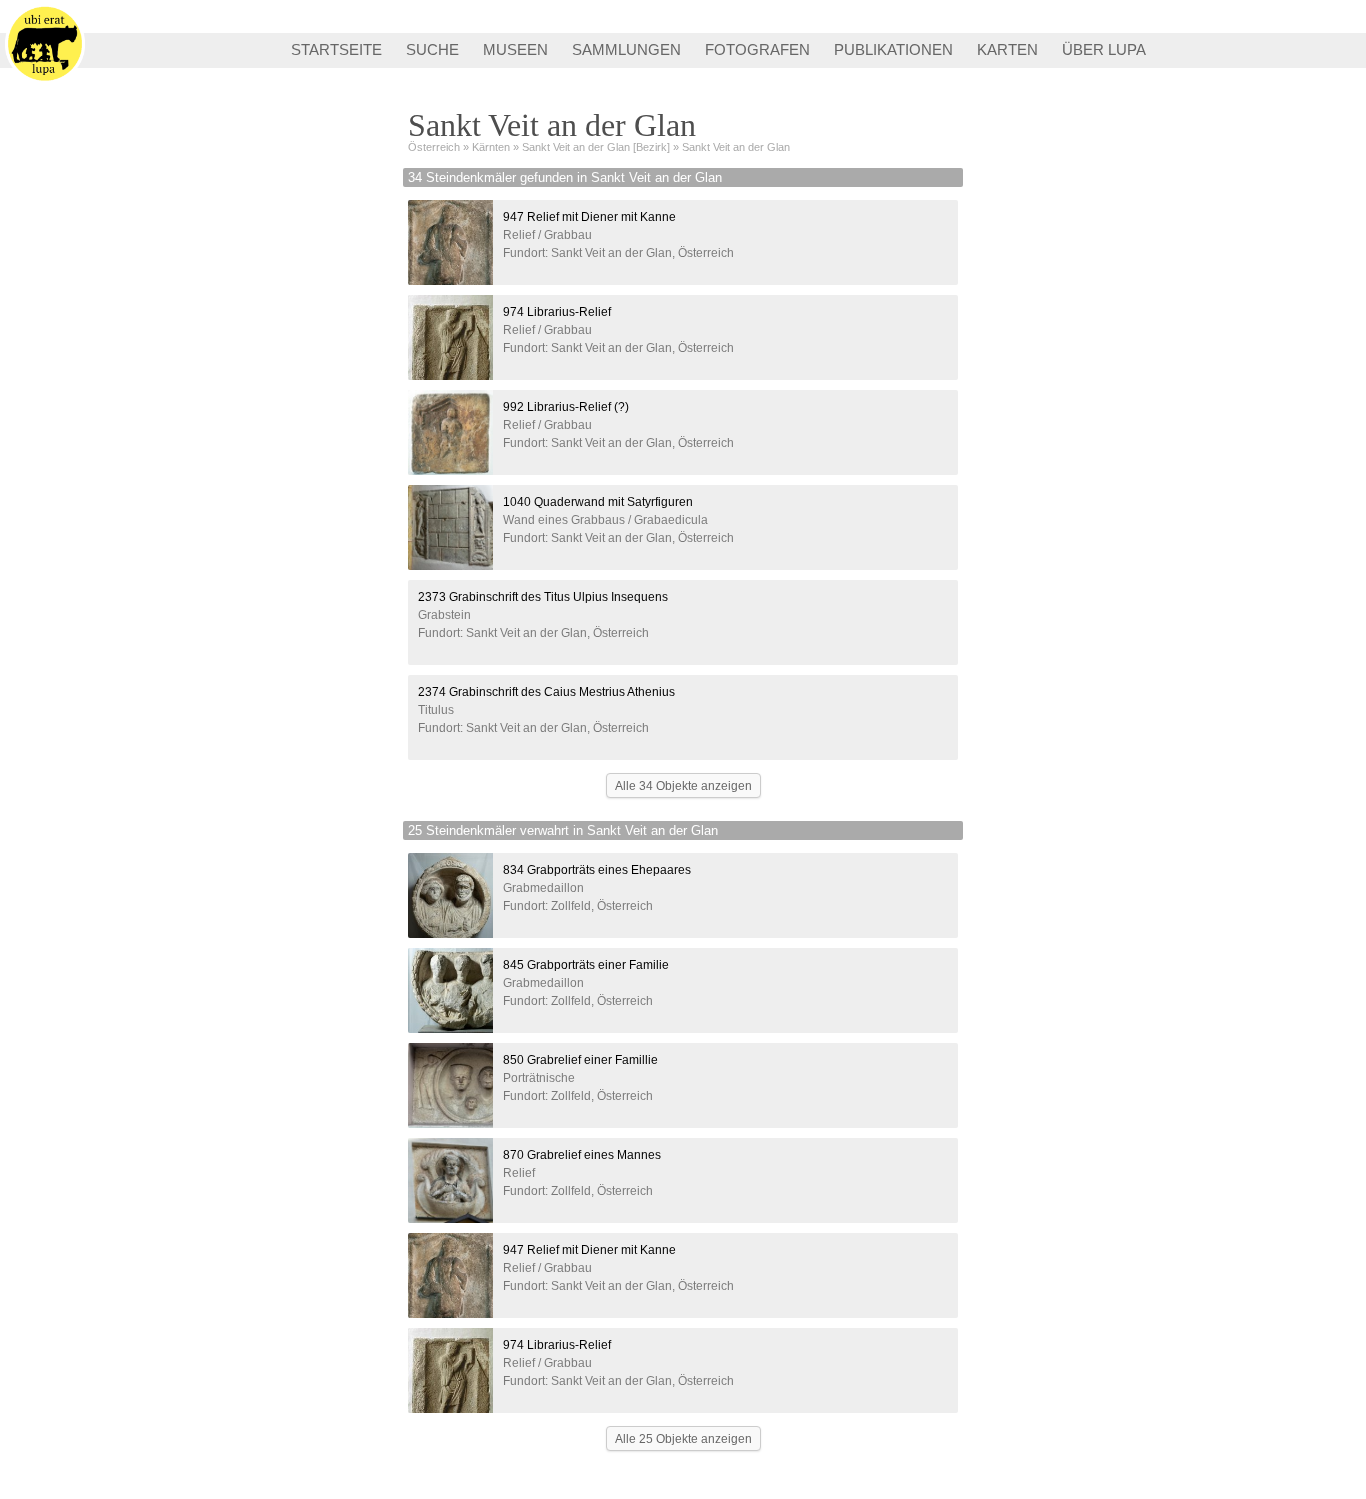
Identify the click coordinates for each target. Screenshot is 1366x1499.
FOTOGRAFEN (757, 49)
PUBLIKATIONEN (893, 49)
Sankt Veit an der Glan (736, 147)
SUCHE (432, 49)
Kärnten (491, 147)
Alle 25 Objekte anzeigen (683, 1439)
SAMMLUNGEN (626, 49)
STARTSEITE (336, 49)
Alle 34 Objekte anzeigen (683, 786)
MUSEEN (515, 49)
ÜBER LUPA (1104, 49)
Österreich (434, 147)
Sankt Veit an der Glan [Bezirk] (596, 147)
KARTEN (1007, 49)
